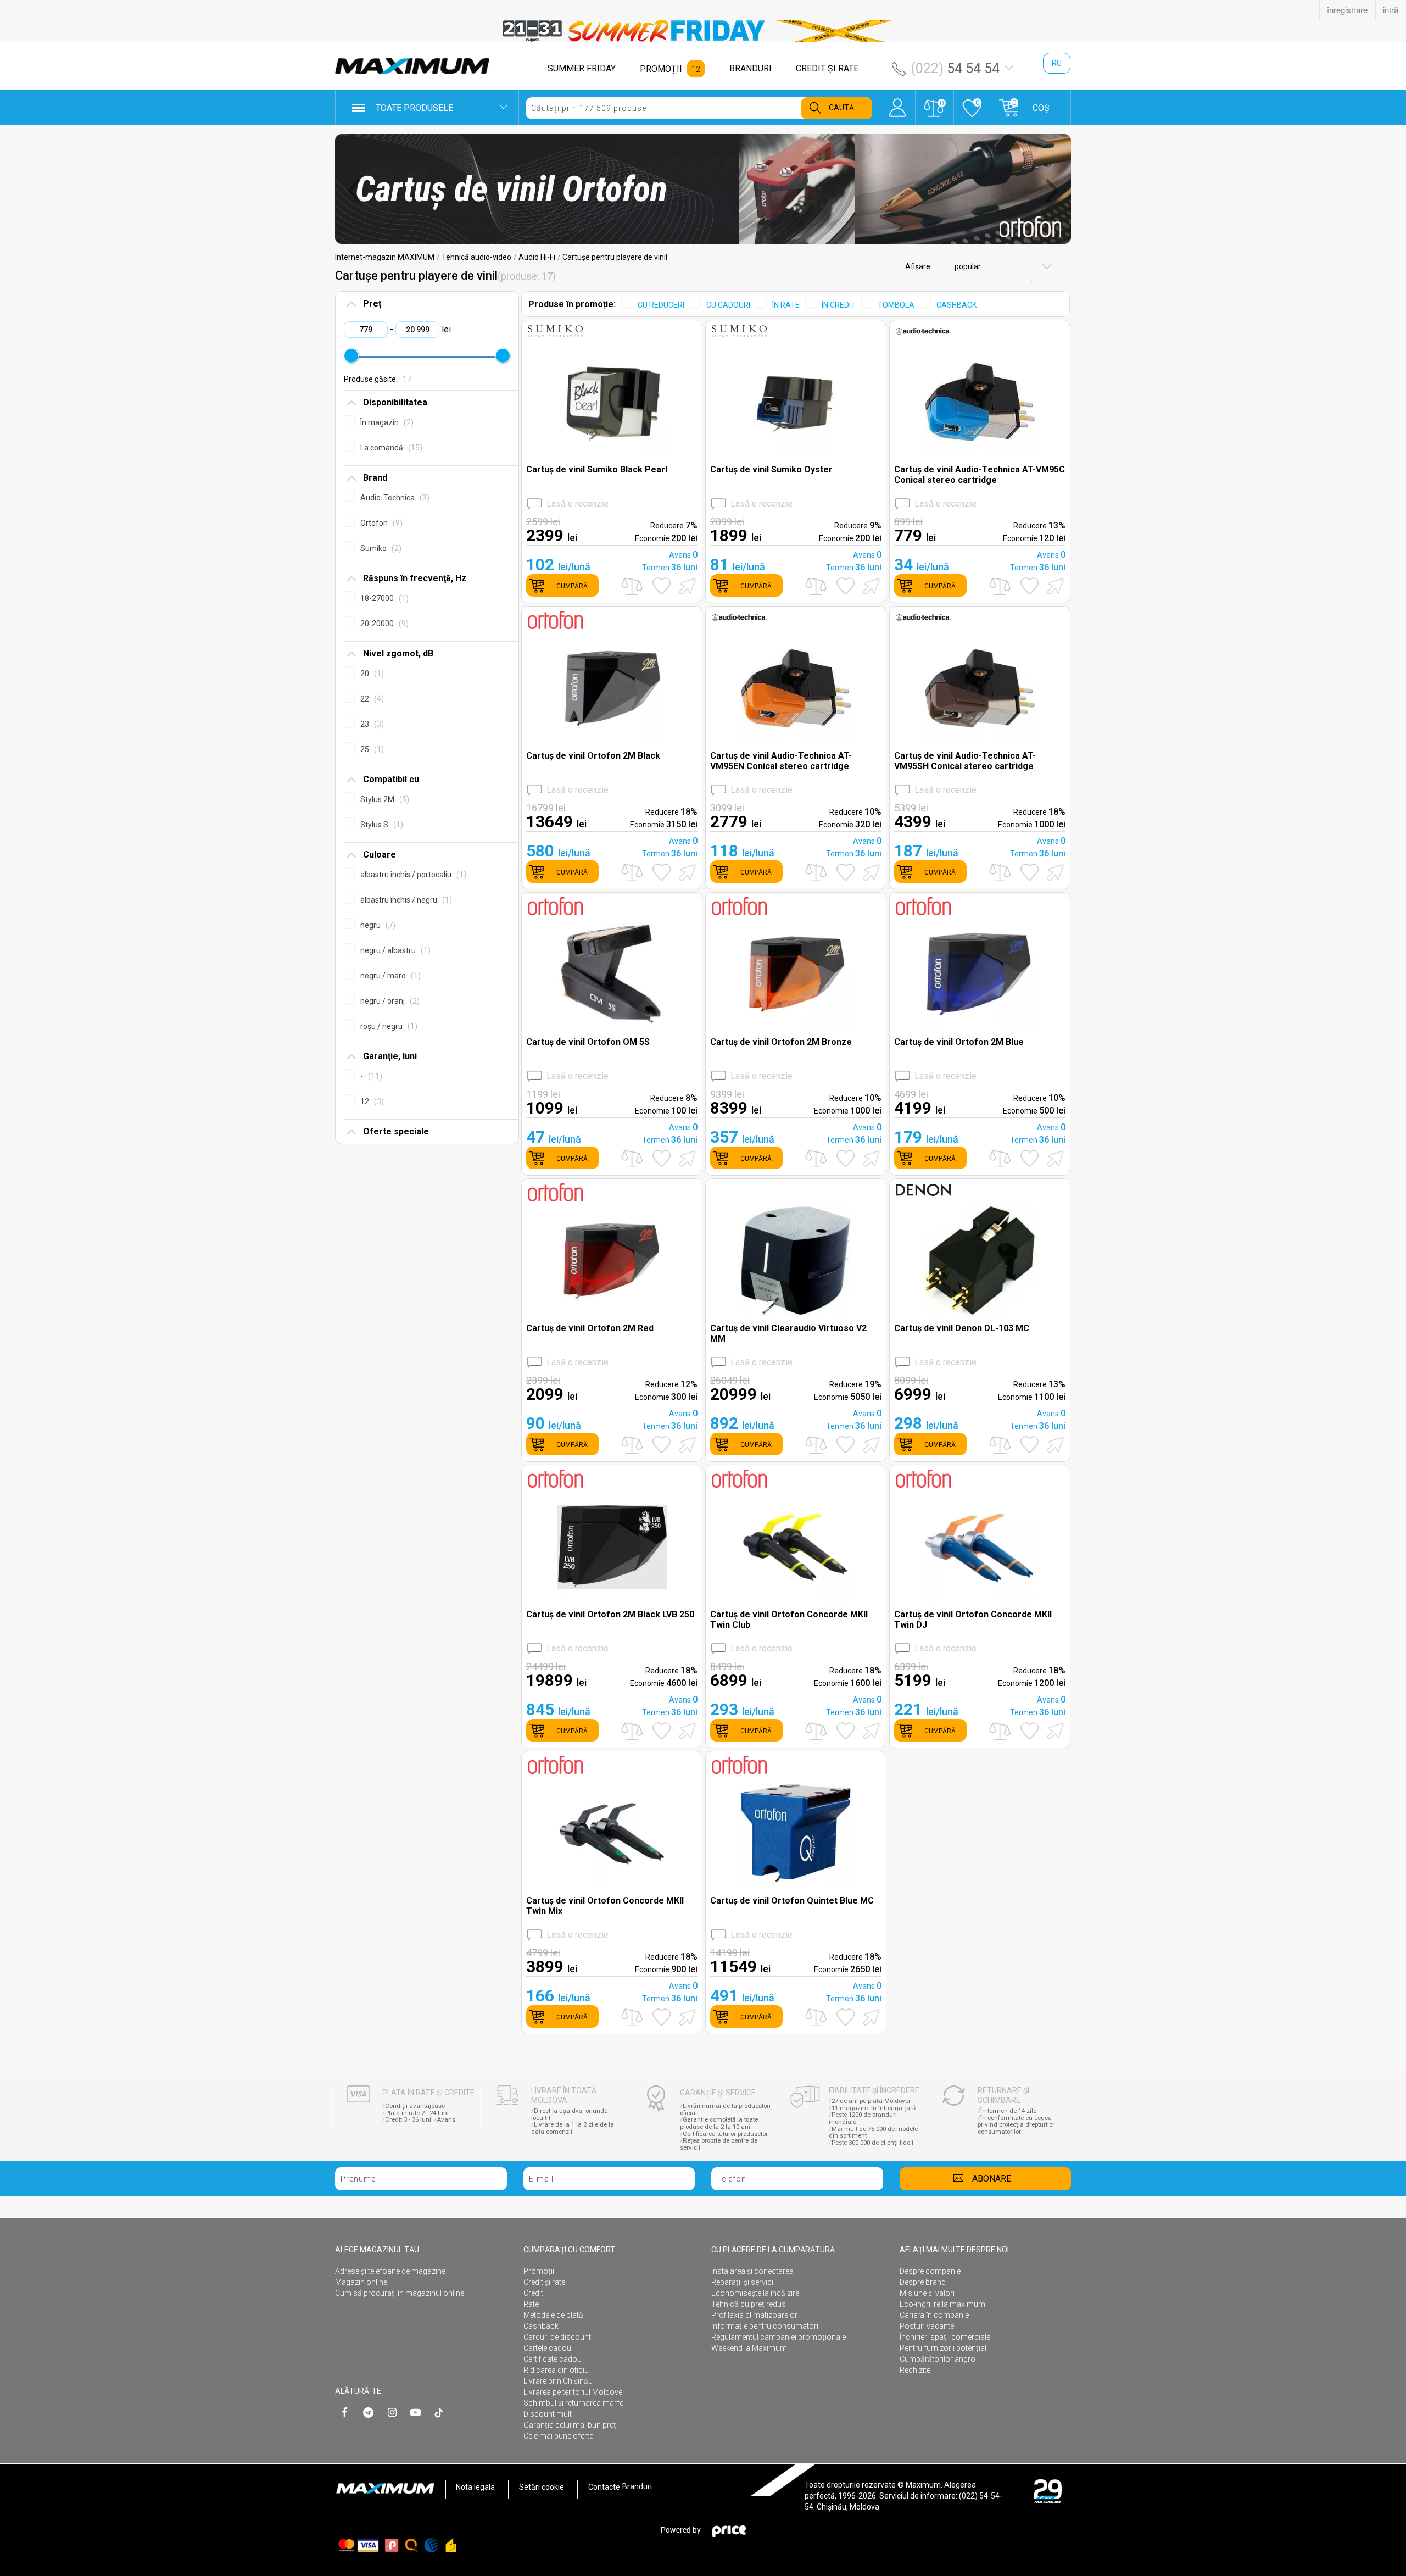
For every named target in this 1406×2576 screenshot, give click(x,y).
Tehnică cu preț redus (749, 2304)
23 (371, 724)
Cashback (541, 2326)
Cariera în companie (934, 2315)
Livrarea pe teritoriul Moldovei (574, 2392)
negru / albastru (394, 950)
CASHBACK (956, 305)
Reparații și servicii (743, 2282)
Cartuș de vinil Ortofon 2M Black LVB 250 (610, 1614)
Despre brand (923, 2282)
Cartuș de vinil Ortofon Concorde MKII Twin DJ (973, 1620)
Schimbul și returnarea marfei (574, 2403)
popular (967, 266)
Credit (533, 2293)
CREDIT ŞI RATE (827, 68)
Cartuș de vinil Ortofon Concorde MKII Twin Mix (605, 1906)
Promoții (539, 2271)
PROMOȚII (661, 69)
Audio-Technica (394, 498)
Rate (531, 2304)
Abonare (992, 2179)
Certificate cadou (553, 2359)
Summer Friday (582, 68)
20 (371, 674)
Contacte (604, 2487)
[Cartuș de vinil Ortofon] (703, 189)
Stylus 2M (383, 799)
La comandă (390, 448)
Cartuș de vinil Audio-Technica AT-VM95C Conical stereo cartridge (980, 475)
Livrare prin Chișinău (558, 2381)
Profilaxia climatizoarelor (754, 2315)
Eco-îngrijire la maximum (942, 2304)
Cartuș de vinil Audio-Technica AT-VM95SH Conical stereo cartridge (965, 761)
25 (371, 749)
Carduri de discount (557, 2337)
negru (376, 925)
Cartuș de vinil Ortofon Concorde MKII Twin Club (789, 1620)
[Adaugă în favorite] (662, 586)
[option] (703, 31)
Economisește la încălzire (755, 2293)
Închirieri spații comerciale (945, 2337)
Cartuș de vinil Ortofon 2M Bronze (781, 1042)
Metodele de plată (553, 2315)
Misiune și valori (927, 2293)
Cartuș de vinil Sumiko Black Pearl (597, 469)
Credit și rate (544, 2282)
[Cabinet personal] (897, 102)
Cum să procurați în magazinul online (400, 2293)
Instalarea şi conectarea (752, 2271)
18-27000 (383, 598)
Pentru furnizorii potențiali (944, 2348)
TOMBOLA (896, 305)
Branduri (637, 2487)
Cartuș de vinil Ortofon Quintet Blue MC (792, 1901)
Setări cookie (542, 2487)
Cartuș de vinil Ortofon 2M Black (593, 756)
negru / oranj (389, 1001)
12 (371, 1101)
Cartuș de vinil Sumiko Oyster (771, 469)
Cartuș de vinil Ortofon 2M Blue (959, 1042)
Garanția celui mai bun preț (570, 2425)
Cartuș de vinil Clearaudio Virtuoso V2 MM (788, 1333)
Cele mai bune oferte (558, 2436)
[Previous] (353, 190)
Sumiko (380, 548)
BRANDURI (751, 68)
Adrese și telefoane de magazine (390, 2271)
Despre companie (930, 2271)
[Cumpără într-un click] (685, 585)
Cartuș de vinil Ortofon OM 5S (588, 1042)
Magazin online (361, 2282)
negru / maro (389, 976)
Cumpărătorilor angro (938, 2359)
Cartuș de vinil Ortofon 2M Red (590, 1328)
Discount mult (548, 2414)
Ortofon (380, 523)
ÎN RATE (786, 305)
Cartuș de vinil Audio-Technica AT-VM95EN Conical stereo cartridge (781, 761)
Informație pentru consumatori (765, 2326)
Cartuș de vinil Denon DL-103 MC (962, 1328)
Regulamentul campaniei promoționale (779, 2337)
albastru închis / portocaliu (412, 875)
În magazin (386, 422)
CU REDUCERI (661, 305)
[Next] (1053, 190)
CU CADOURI (728, 305)
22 (371, 699)
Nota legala (475, 2487)
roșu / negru (387, 1026)
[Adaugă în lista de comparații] (632, 586)
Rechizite (915, 2370)
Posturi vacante (927, 2326)
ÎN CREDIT (839, 305)
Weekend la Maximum (749, 2348)
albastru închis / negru (405, 900)
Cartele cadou (547, 2348)
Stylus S (380, 825)
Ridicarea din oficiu (556, 2370)
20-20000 (383, 624)
